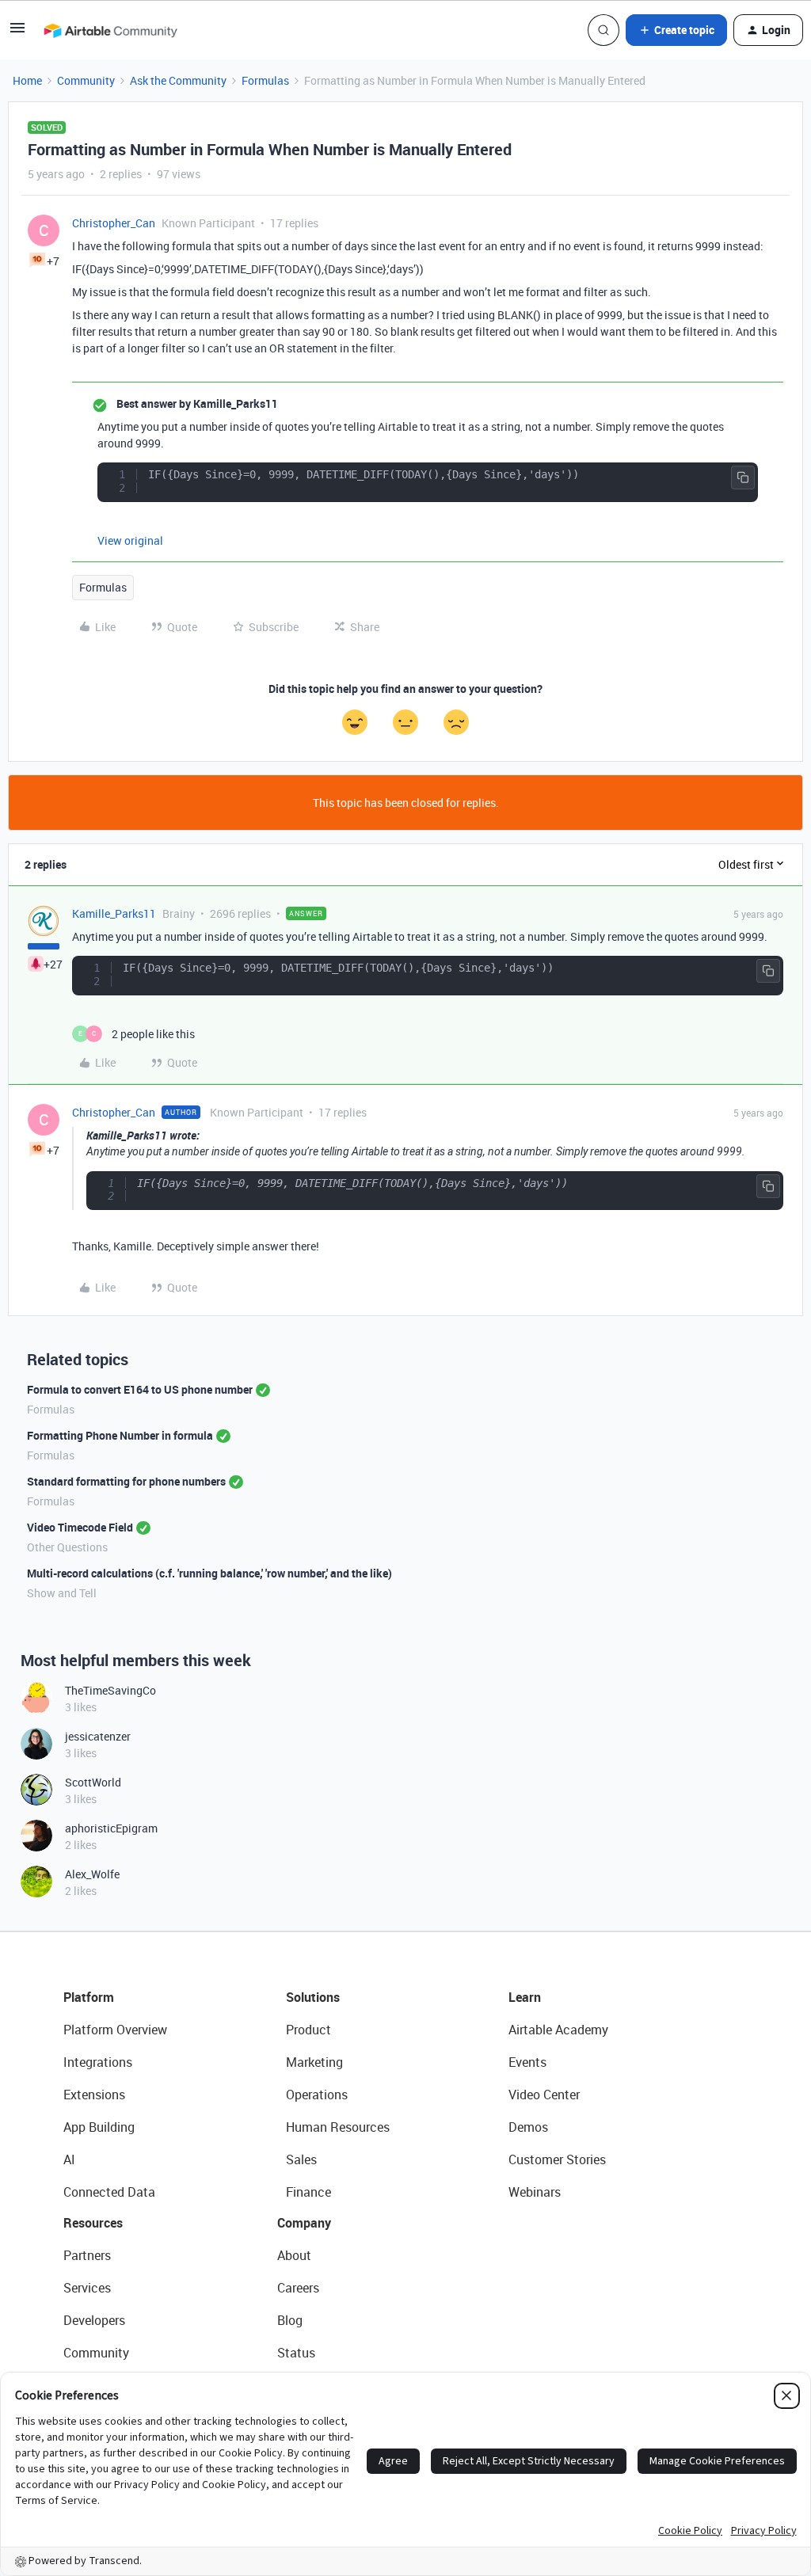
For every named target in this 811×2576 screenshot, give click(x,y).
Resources (93, 2223)
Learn (525, 1997)
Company (304, 2223)
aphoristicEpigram (111, 1828)
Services (87, 2288)
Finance (308, 2192)
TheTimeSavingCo (110, 1690)
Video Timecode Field (80, 1527)
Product (308, 2030)
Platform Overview (115, 2030)
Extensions (94, 2095)
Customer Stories (557, 2159)
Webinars (535, 2192)
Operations (317, 2095)
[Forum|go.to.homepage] (110, 30)
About (294, 2255)
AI (69, 2159)
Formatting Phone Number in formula (120, 1435)
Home (27, 80)
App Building (99, 2127)
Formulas (265, 80)
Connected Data (109, 2192)
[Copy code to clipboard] (743, 478)
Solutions (313, 1997)
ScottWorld (93, 1782)
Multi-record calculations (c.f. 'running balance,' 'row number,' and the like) (209, 1573)
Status (296, 2353)
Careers (298, 2288)
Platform (89, 1997)
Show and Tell (62, 1593)
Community (86, 80)
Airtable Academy (558, 2030)
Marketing (314, 2062)
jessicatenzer (98, 1736)
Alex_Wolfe (92, 1874)
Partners (87, 2255)
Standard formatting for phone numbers (126, 1481)
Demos (528, 2127)
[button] (17, 33)
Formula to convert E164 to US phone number (140, 1389)
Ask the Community (178, 80)
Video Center (544, 2095)
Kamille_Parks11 (114, 913)
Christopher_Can (114, 223)
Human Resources (338, 2127)
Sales (301, 2159)
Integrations (98, 2062)
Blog (290, 2320)
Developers (94, 2320)
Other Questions (67, 1547)
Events (527, 2062)
